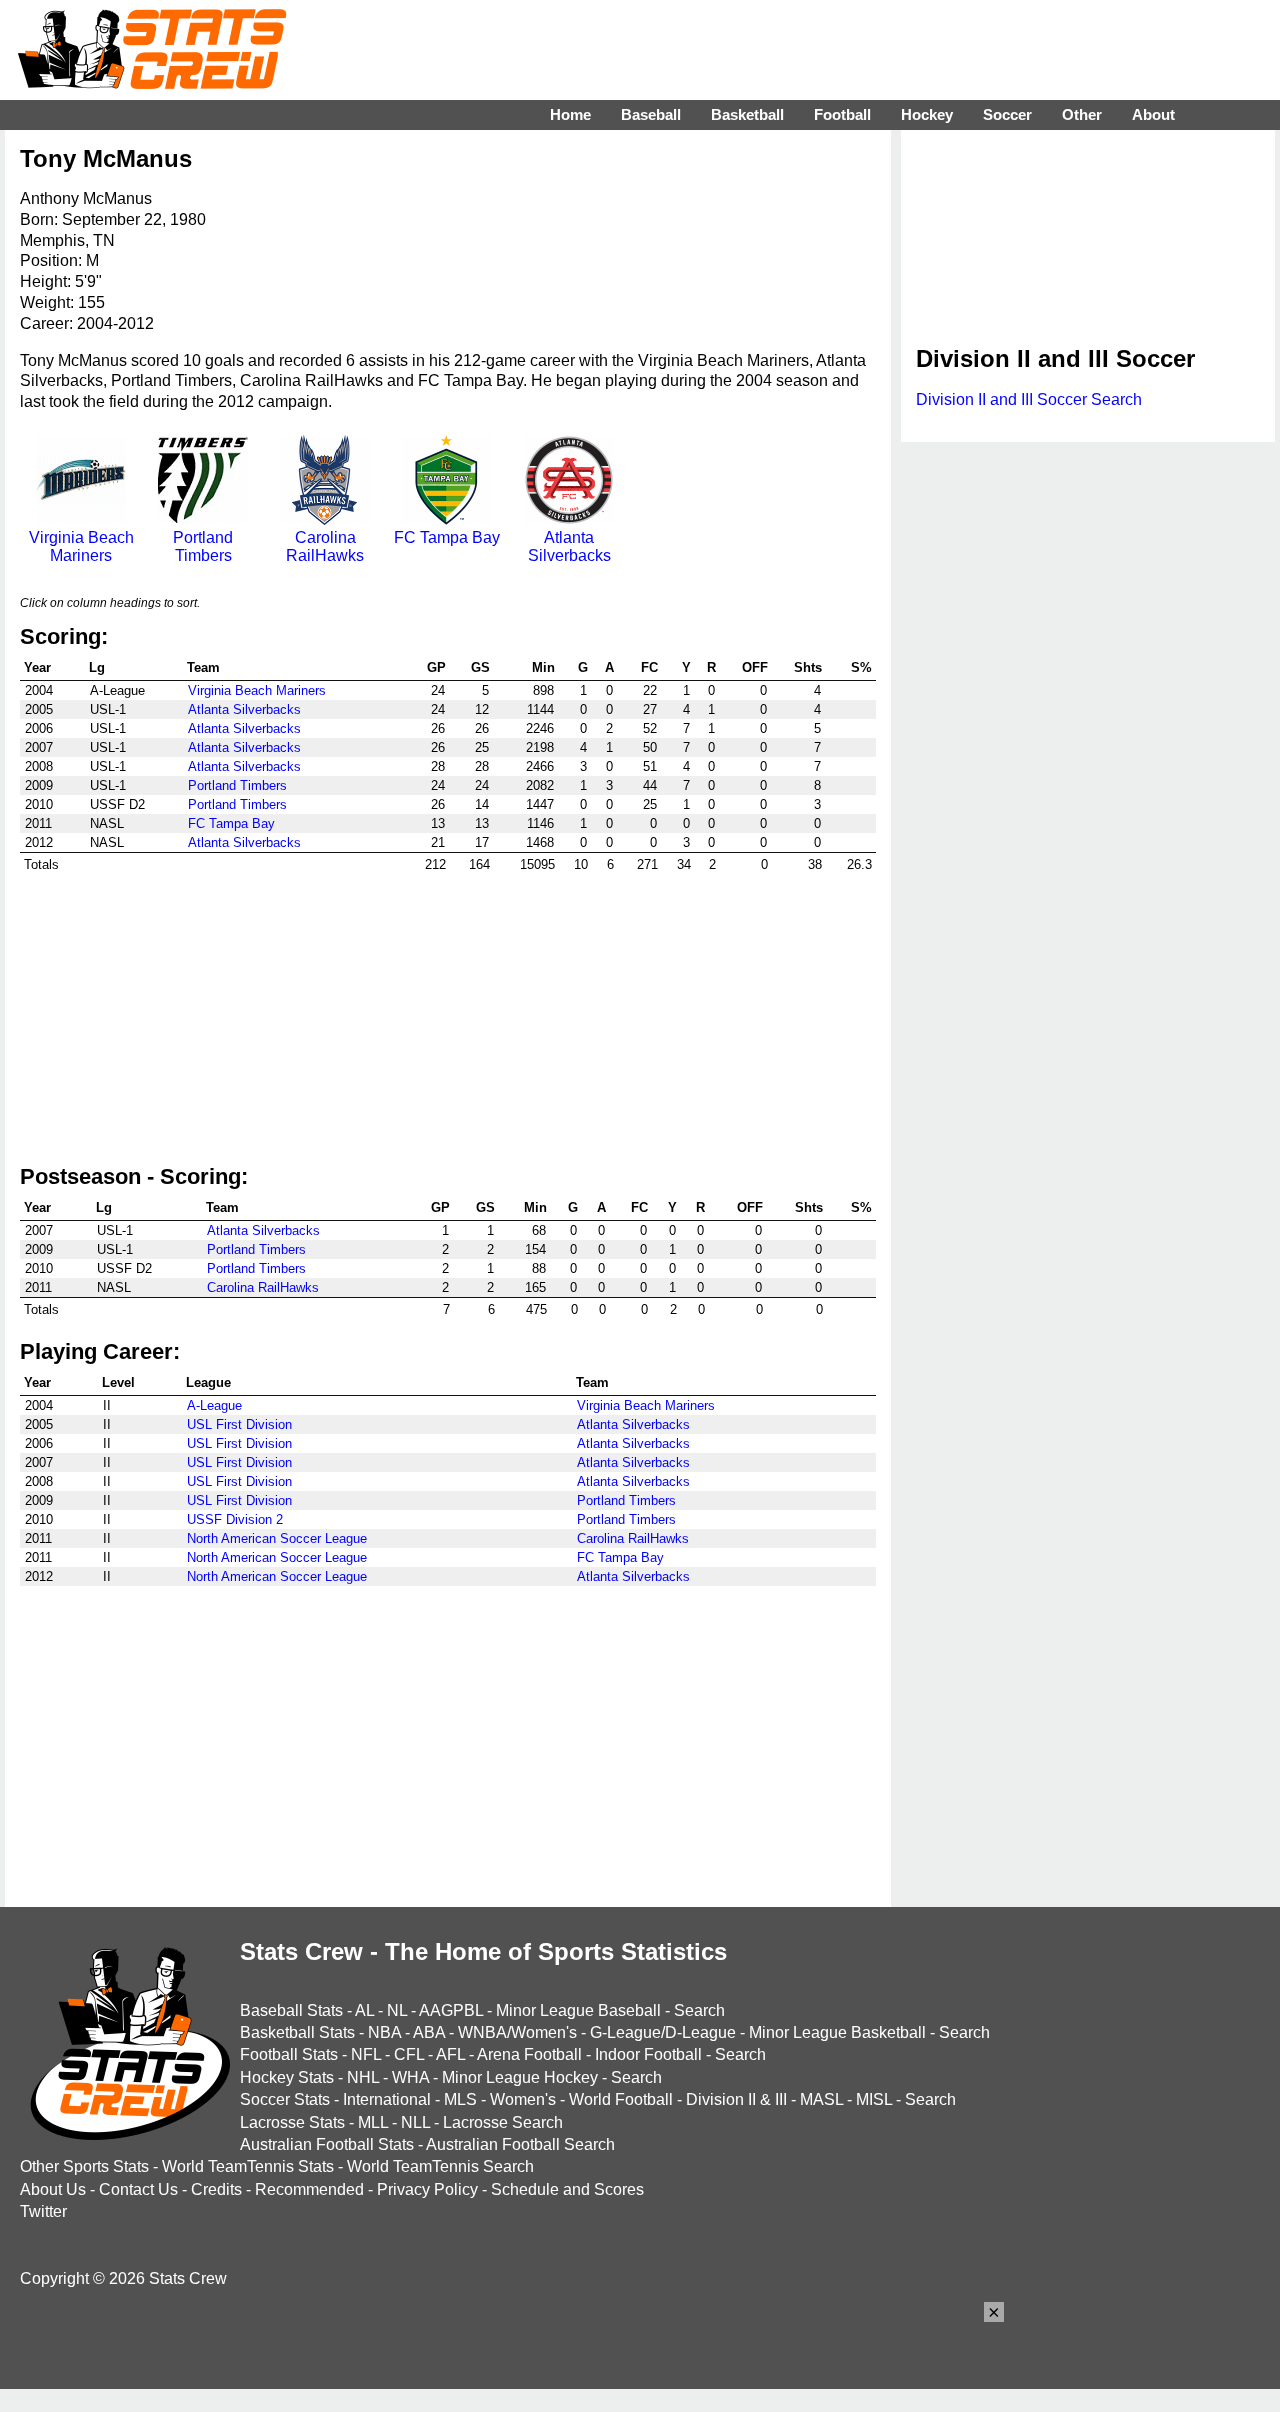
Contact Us (138, 2189)
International (387, 2099)
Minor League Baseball (578, 2010)
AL (364, 2010)
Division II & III (736, 2099)
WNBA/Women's (517, 2032)
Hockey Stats (287, 2077)
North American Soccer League (277, 1538)
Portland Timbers (203, 546)
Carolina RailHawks (325, 546)
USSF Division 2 (235, 1519)
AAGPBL (451, 2010)
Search (699, 2010)
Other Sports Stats (84, 2166)
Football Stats (289, 2054)
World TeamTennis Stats (248, 2166)
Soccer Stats (285, 2099)
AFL (450, 2054)
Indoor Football (648, 2054)
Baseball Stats (291, 2010)
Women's (523, 2099)
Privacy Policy (427, 2189)
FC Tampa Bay (447, 537)
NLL (415, 2122)
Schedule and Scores (567, 2189)
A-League (214, 1405)
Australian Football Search (520, 2144)
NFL (366, 2054)
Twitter (43, 2211)
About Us (53, 2189)
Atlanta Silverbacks (569, 546)
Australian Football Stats (327, 2144)
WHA (410, 2077)
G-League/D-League (663, 2032)
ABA (429, 2032)
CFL (409, 2054)
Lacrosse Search (503, 2122)
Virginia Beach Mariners (81, 546)
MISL (874, 2099)
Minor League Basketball (837, 2032)
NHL (363, 2077)
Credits (216, 2189)
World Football (621, 2099)
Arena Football (529, 2054)
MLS (460, 2099)
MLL (373, 2122)
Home (570, 114)
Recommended (309, 2189)
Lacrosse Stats (292, 2122)
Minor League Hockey (520, 2077)
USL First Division (239, 1424)
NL (397, 2010)
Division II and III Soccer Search (1029, 399)
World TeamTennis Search (440, 2166)
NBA (384, 2032)
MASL (821, 2099)
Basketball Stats (297, 2032)
